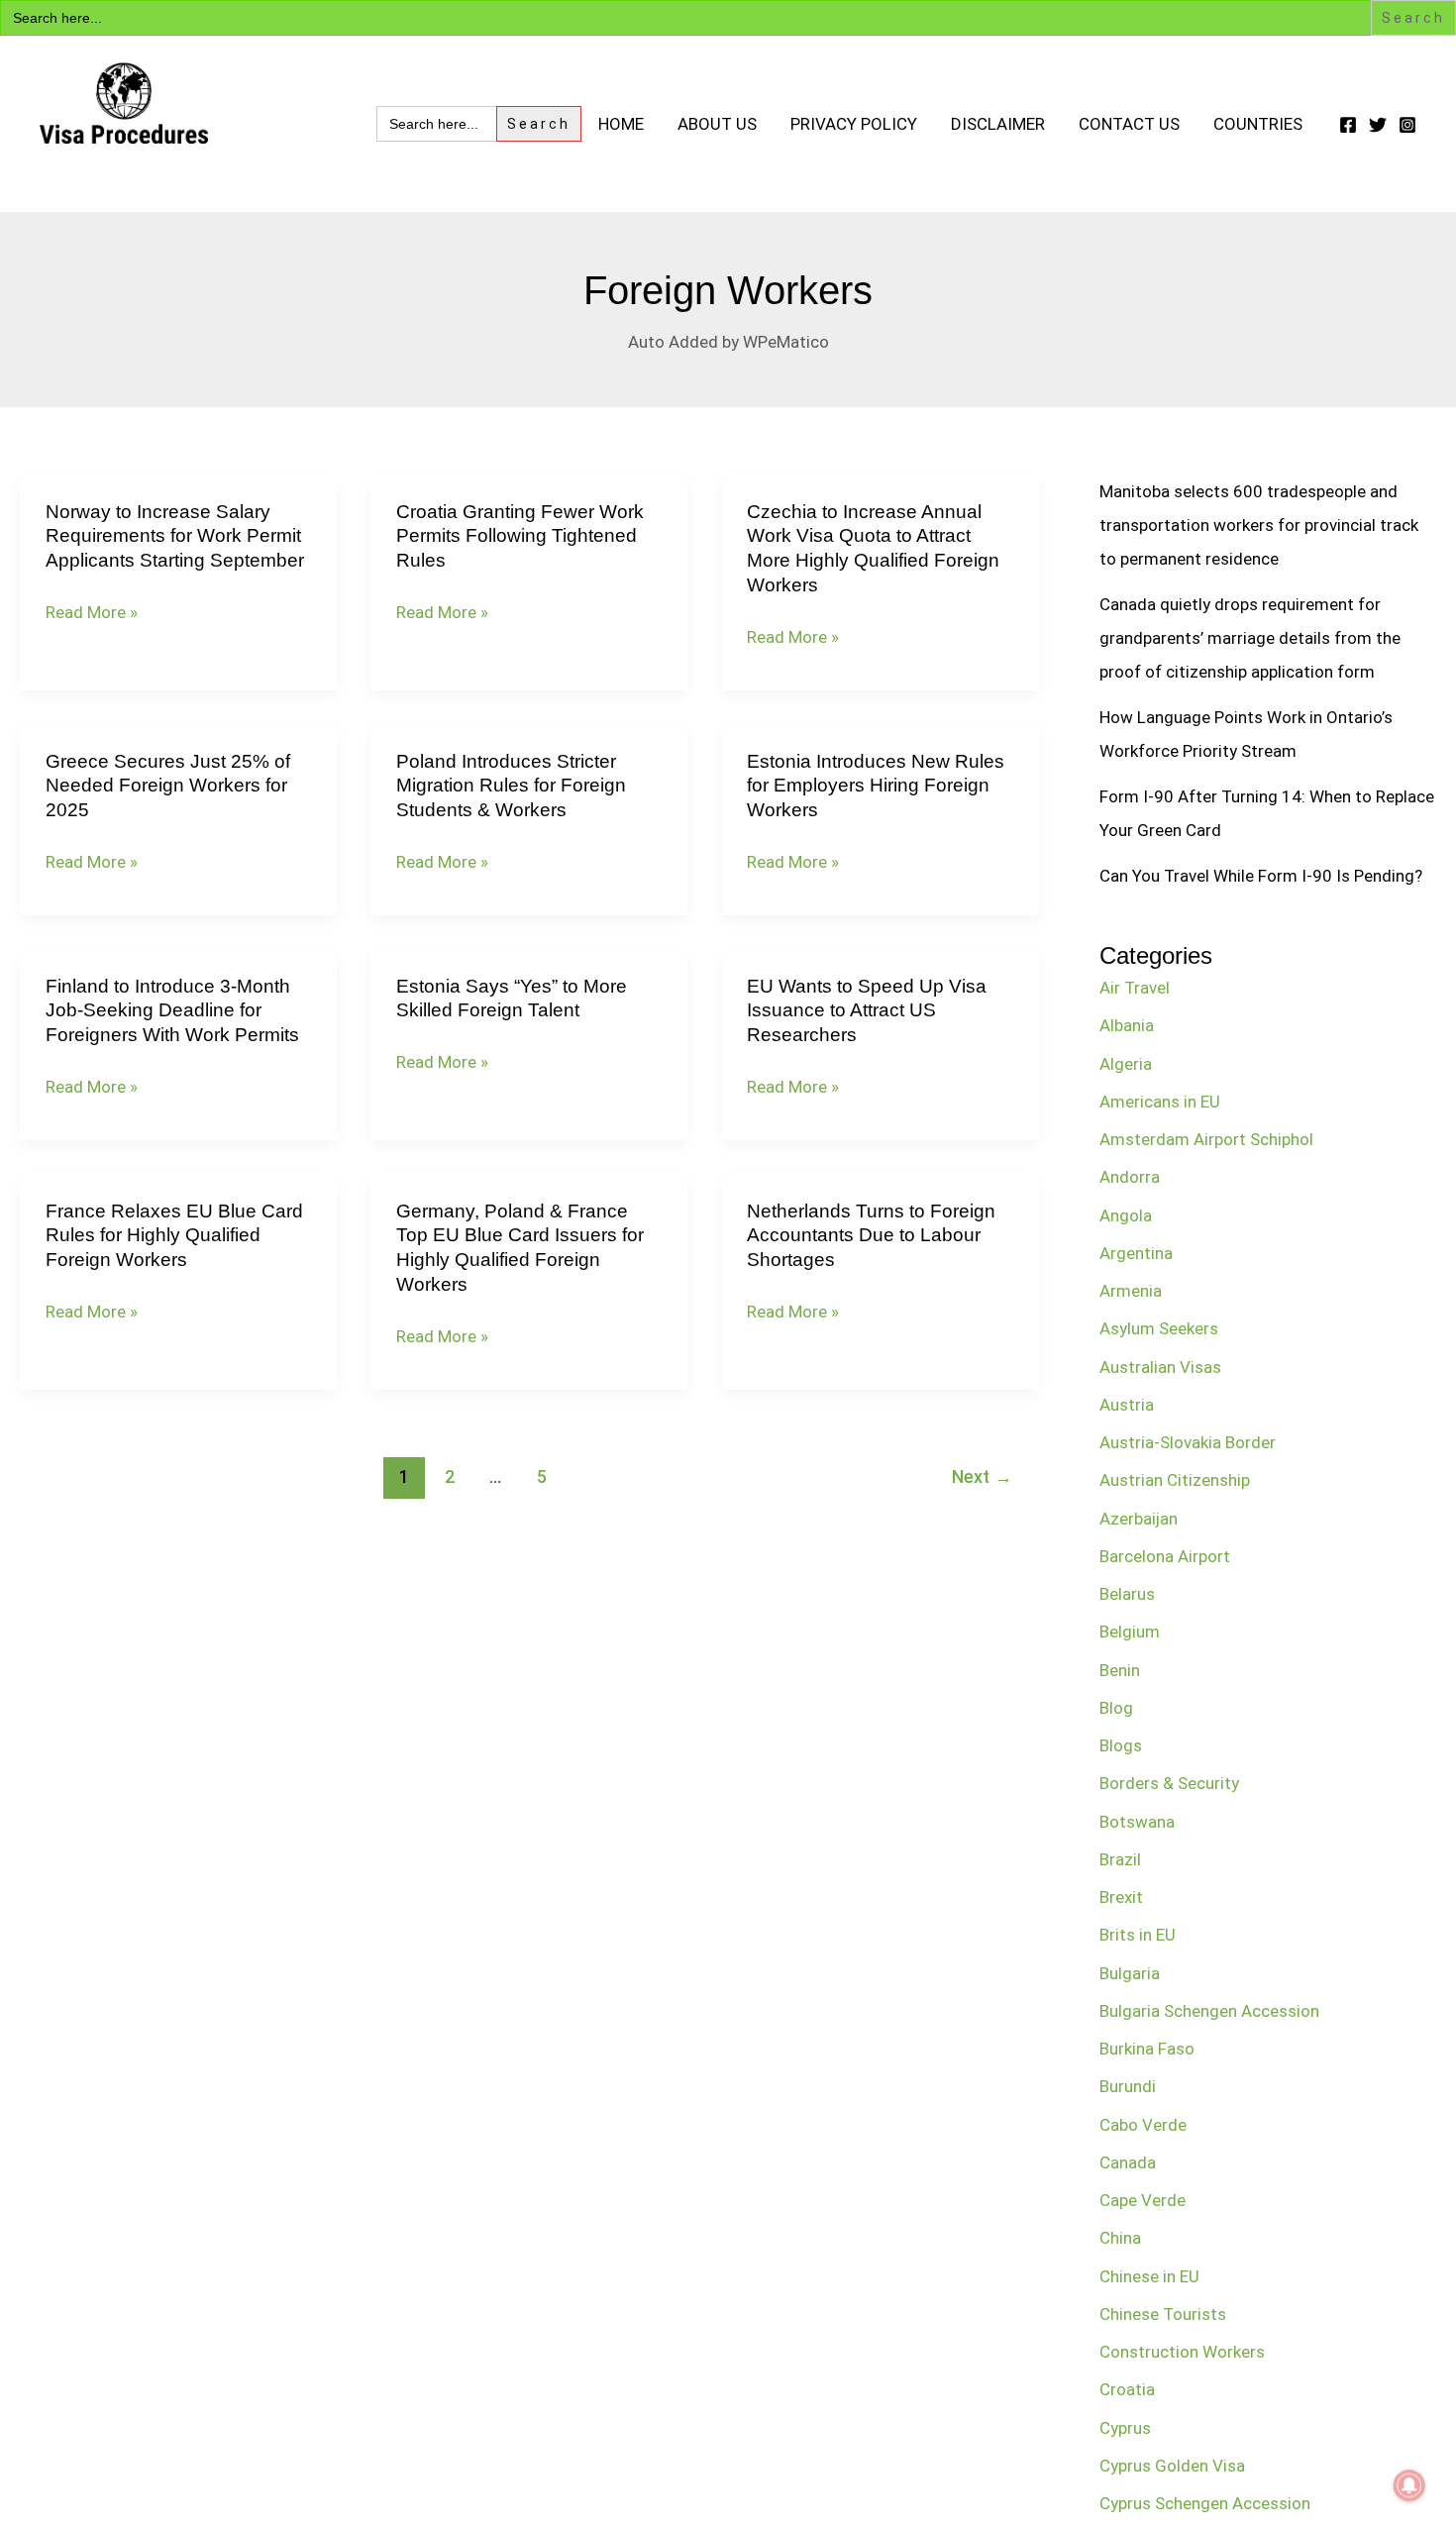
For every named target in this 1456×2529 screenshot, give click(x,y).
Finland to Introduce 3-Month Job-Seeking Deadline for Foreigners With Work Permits (172, 1010)
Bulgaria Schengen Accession (1209, 2011)
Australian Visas (1160, 1367)
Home (621, 124)
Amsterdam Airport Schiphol (1206, 1139)
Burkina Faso (1147, 2049)
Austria (1127, 1405)
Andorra (1130, 1177)
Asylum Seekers (1159, 1328)
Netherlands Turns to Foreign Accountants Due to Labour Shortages (871, 1235)
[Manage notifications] (1409, 2485)
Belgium (1130, 1632)
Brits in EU (1138, 1935)
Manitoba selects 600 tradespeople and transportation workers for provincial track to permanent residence (1259, 525)
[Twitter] (1378, 125)
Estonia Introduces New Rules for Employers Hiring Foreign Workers (876, 786)
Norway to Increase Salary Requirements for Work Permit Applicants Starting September (175, 536)
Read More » (92, 613)
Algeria (1126, 1064)
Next (982, 1476)
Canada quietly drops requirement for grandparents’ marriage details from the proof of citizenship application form (1250, 638)
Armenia (1131, 1291)
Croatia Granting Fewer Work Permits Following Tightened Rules (520, 536)
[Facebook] (1348, 125)
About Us (717, 124)
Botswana (1137, 1822)
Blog (1116, 1708)
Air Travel (1135, 988)
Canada (1128, 2162)
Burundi (1128, 2086)
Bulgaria (1130, 1973)
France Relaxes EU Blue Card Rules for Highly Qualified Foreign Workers (174, 1235)
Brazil (1120, 1859)
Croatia (1127, 2389)
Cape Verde (1143, 2200)
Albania (1127, 1025)
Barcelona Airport (1165, 1556)
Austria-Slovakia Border (1188, 1442)
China (1120, 2238)
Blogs (1121, 1745)
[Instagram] (1407, 125)
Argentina (1136, 1253)
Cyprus (1125, 2428)
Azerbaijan (1139, 1519)
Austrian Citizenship (1175, 1480)
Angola (1126, 1215)
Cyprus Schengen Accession (1205, 2503)
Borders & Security (1169, 1783)
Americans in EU (1160, 1102)
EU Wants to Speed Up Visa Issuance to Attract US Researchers (867, 1010)
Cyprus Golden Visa (1172, 2466)
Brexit (1121, 1897)
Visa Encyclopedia (180, 164)
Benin (1120, 1670)
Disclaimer (998, 124)
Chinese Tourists (1163, 2314)
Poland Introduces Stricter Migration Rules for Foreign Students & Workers (511, 786)
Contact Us (1129, 124)
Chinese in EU (1149, 2276)
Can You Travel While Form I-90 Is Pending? (1261, 876)
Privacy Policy (854, 124)
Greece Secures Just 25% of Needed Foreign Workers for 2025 (168, 786)
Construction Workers (1182, 2352)
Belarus (1127, 1594)
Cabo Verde (1143, 2125)
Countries (1258, 124)
